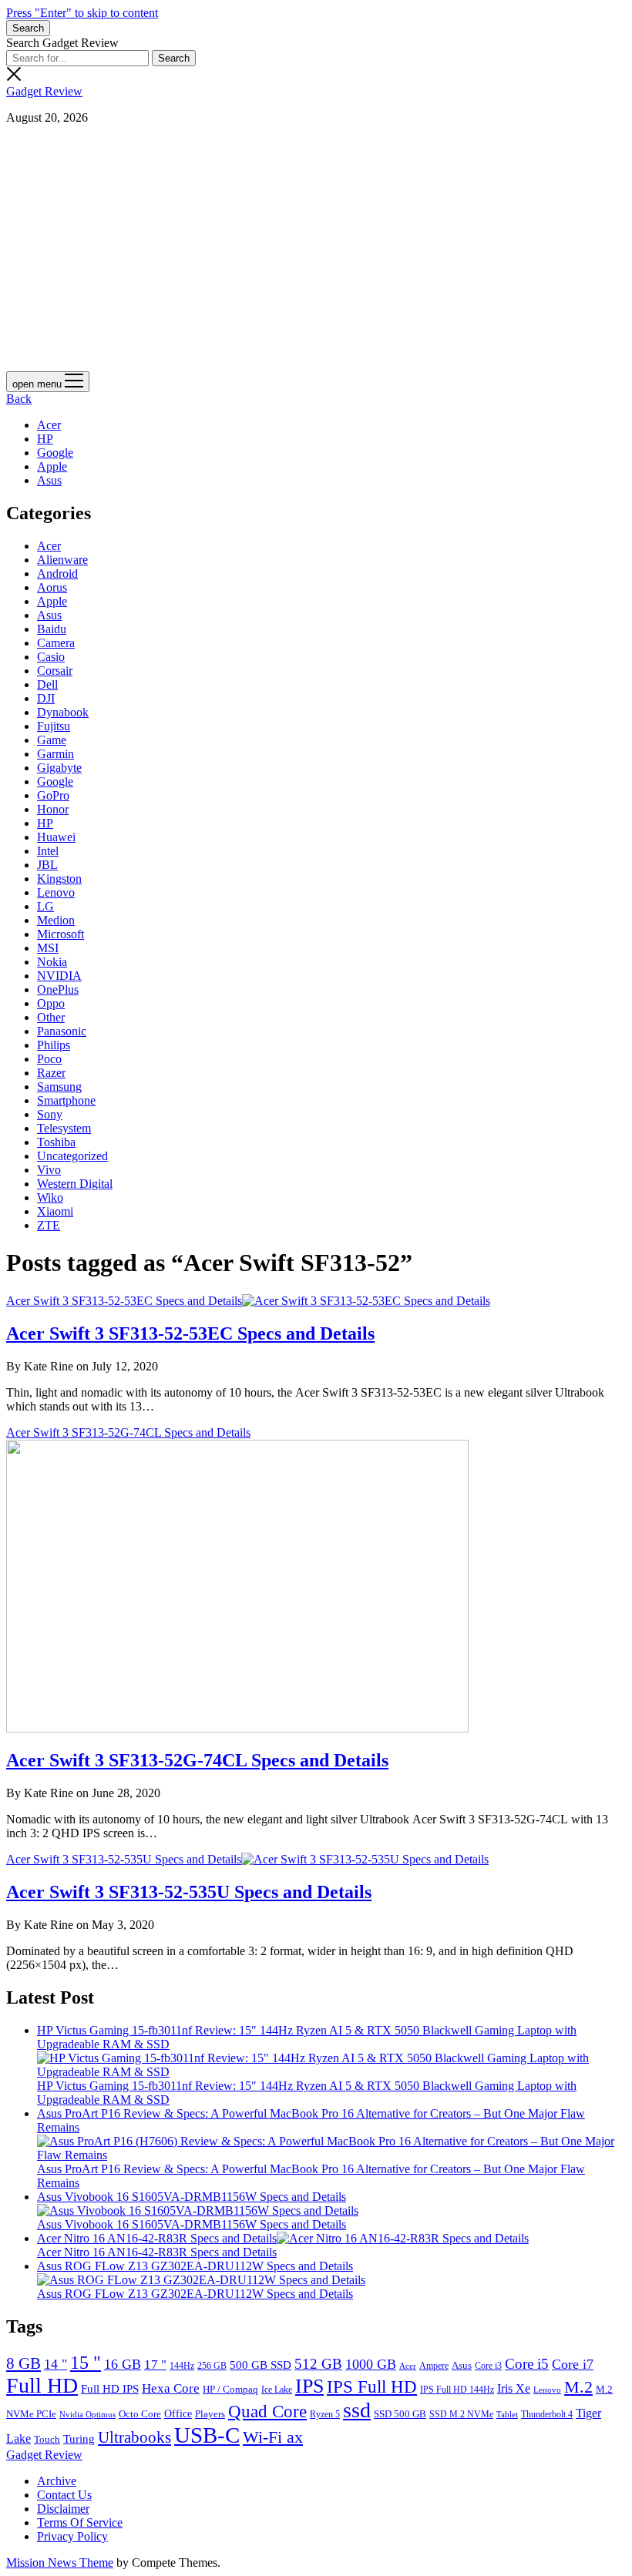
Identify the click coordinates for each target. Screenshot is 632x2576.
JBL (47, 865)
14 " (55, 2364)
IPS (309, 2386)
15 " (86, 2363)
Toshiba (56, 1142)
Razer (51, 1073)
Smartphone (66, 1100)
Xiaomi (55, 1211)
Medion (56, 920)
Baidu (52, 629)
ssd (357, 2410)
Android (57, 574)
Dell (47, 684)
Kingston (59, 879)
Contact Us (64, 2495)
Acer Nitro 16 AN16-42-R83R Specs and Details (157, 2238)
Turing (79, 2438)
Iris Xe (514, 2388)
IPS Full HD (372, 2387)
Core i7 (573, 2364)
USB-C (207, 2435)
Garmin (55, 754)
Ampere (434, 2366)
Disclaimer (63, 2509)
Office (178, 2414)
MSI (48, 948)
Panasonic (62, 1031)
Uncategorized (72, 1156)
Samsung (59, 1087)
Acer (49, 425)
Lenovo (56, 892)
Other (51, 1017)
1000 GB (371, 2364)
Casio (51, 657)
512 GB (318, 2364)
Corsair (55, 671)
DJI (46, 698)
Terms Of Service (80, 2522)
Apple (52, 466)
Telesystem (64, 1128)
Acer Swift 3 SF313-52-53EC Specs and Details (124, 1301)
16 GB (123, 2364)
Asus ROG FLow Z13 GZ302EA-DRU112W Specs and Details (195, 2266)
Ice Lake (277, 2390)
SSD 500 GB (400, 2414)
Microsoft (61, 934)
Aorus (52, 587)
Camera (56, 643)
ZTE (49, 1225)
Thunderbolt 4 (547, 2414)
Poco (49, 1059)
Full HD (42, 2385)
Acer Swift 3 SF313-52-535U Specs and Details (124, 1859)
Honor (53, 809)
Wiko (50, 1197)
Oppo (51, 1003)
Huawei (56, 837)
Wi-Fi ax (273, 2437)
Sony (50, 1114)
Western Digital (75, 1184)
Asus (49, 480)
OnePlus (58, 989)
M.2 (578, 2387)
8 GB (24, 2363)
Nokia (52, 962)
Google (55, 453)
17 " (155, 2365)
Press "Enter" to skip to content (82, 13)
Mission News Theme (60, 2563)
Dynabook (63, 712)
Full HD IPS (110, 2389)
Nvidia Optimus (87, 2414)
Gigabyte (59, 768)
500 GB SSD (261, 2365)
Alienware (62, 560)
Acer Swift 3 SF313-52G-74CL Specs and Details (197, 1760)
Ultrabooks (134, 2437)
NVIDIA (59, 976)
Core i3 (488, 2366)
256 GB (212, 2366)
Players (210, 2414)
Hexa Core (171, 2388)
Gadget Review (44, 91)
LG (45, 906)
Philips (54, 1045)
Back (19, 399)
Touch (47, 2439)
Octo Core (140, 2414)
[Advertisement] (316, 245)
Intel (48, 851)
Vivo (49, 1170)
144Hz (182, 2366)
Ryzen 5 (325, 2414)
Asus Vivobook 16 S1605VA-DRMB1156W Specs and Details (192, 2197)
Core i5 (527, 2364)
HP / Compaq (230, 2389)
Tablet (507, 2415)
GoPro (53, 795)
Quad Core (267, 2411)
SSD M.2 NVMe (461, 2414)
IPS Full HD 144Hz (457, 2390)
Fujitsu (54, 726)
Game (52, 740)
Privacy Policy (72, 2536)
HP (45, 439)
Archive (57, 2481)
